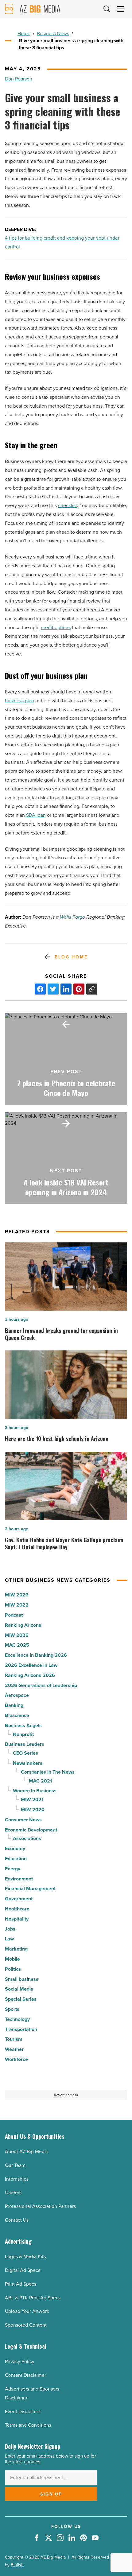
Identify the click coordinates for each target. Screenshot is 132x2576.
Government (19, 1899)
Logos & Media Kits (25, 2256)
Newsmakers (28, 1763)
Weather (14, 2049)
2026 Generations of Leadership (41, 1685)
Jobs (10, 1929)
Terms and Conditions (28, 2425)
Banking (14, 1705)
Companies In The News (48, 1772)
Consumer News (23, 1820)
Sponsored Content (26, 2325)
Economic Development (31, 1830)
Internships (17, 2179)
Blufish (17, 2565)
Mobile (12, 1959)
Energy (13, 1869)
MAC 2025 (17, 1645)
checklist (68, 505)
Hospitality (17, 1919)
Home (24, 34)
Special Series (21, 1999)
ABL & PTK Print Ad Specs (33, 2298)
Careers (13, 2192)
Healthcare (17, 1909)
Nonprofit (23, 1734)
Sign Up (51, 2494)
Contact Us (17, 2220)
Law (9, 1939)
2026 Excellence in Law (31, 1665)
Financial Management (30, 1889)
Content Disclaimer (25, 2375)
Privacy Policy (20, 2361)
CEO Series (25, 1753)
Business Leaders (25, 1744)
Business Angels (23, 1725)
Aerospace (17, 1695)
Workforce (16, 2059)
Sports (12, 2009)
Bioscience (17, 1715)
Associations (27, 1838)
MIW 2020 (33, 1810)
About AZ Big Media (27, 2151)
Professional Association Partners (40, 2206)
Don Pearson (19, 79)
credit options (56, 627)
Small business (22, 1979)
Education (16, 1859)
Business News (53, 34)
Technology (17, 2019)
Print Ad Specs (21, 2284)
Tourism (14, 2039)
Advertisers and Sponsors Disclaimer (32, 2393)
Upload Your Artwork (27, 2311)
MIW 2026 (17, 1595)
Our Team (15, 2165)
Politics (13, 1969)
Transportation (21, 2029)
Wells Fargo (72, 917)
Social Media (19, 1989)
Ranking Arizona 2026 (30, 1675)
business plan (19, 701)
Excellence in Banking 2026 (36, 1655)
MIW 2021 (32, 1799)
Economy (15, 1848)
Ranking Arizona (23, 1625)
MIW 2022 (17, 1605)
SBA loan (36, 815)
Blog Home (71, 957)
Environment (19, 1879)
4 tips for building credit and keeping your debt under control (62, 242)
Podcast (14, 1615)
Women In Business (35, 1791)
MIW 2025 (17, 1635)
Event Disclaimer (23, 2412)
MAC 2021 (41, 1781)
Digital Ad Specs (23, 2270)
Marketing (16, 1949)
